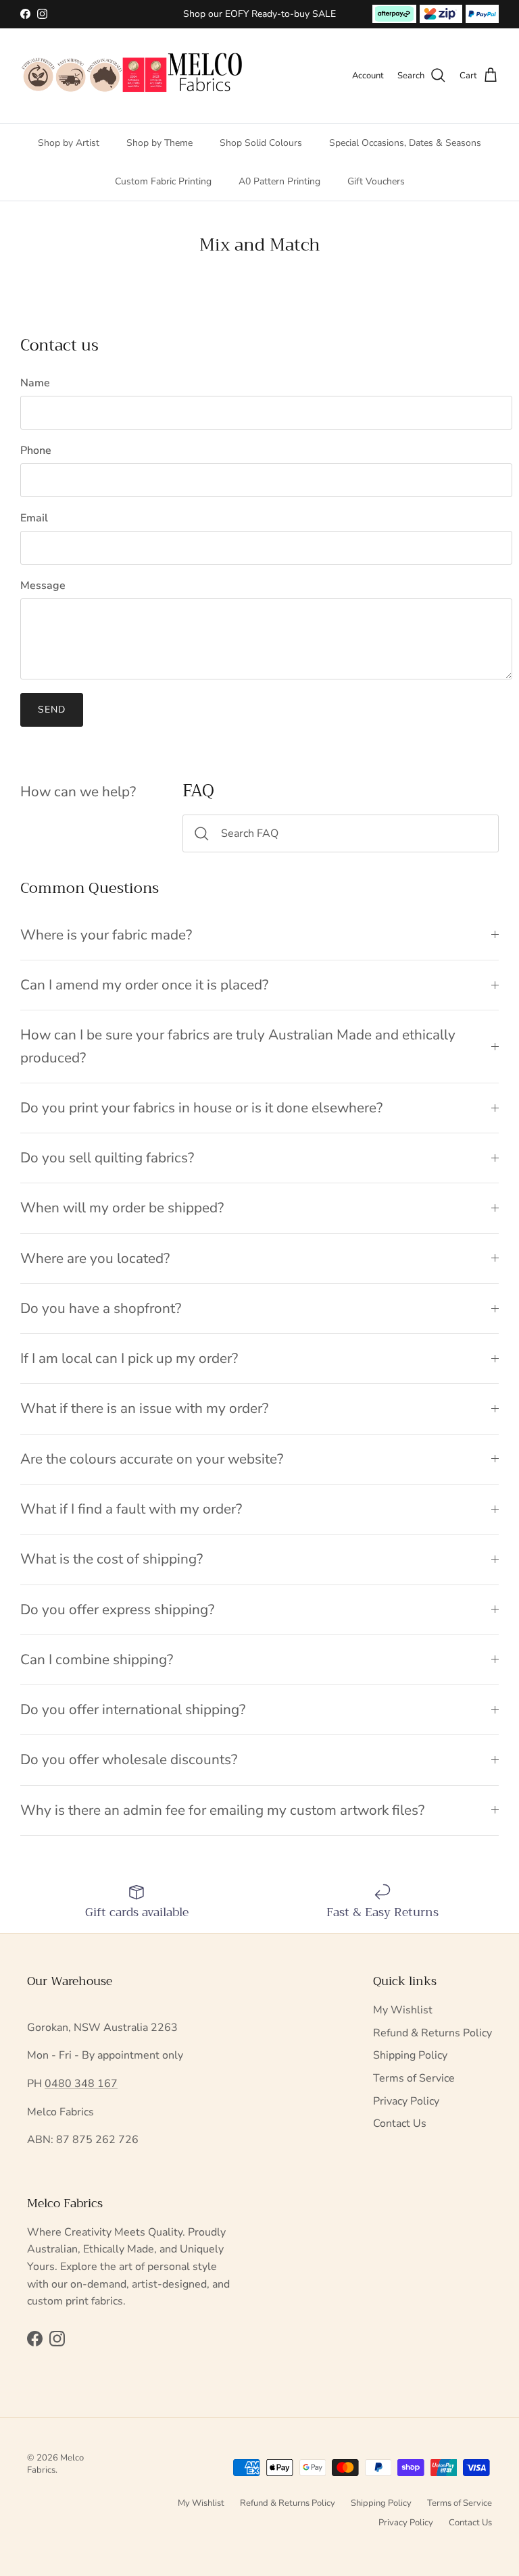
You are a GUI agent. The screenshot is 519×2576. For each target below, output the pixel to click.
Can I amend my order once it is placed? (144, 985)
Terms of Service (414, 2078)
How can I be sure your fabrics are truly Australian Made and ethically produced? (238, 1046)
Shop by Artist (69, 143)
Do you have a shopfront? (101, 1308)
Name (35, 383)
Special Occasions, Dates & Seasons (405, 143)
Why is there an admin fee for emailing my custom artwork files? (222, 1810)
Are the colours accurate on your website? (152, 1459)
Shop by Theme (159, 143)
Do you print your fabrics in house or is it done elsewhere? (201, 1108)
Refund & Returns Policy (432, 2033)
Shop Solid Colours (261, 143)
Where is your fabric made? (106, 935)
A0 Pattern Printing (279, 181)
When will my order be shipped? (122, 1208)
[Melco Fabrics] (133, 76)
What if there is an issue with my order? (144, 1408)
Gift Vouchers (376, 181)
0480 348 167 (81, 2084)
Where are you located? (95, 1258)
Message (43, 586)
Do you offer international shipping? (133, 1709)
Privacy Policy (406, 2101)
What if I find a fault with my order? (131, 1509)
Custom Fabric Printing (163, 181)
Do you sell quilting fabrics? (107, 1158)
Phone (36, 450)
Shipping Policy (410, 2055)
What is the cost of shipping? (112, 1559)
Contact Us (400, 2123)
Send (52, 710)
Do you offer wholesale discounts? (129, 1759)
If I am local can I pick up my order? (129, 1358)
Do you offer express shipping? (117, 1609)
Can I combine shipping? (97, 1659)
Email (34, 518)
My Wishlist (403, 2010)
